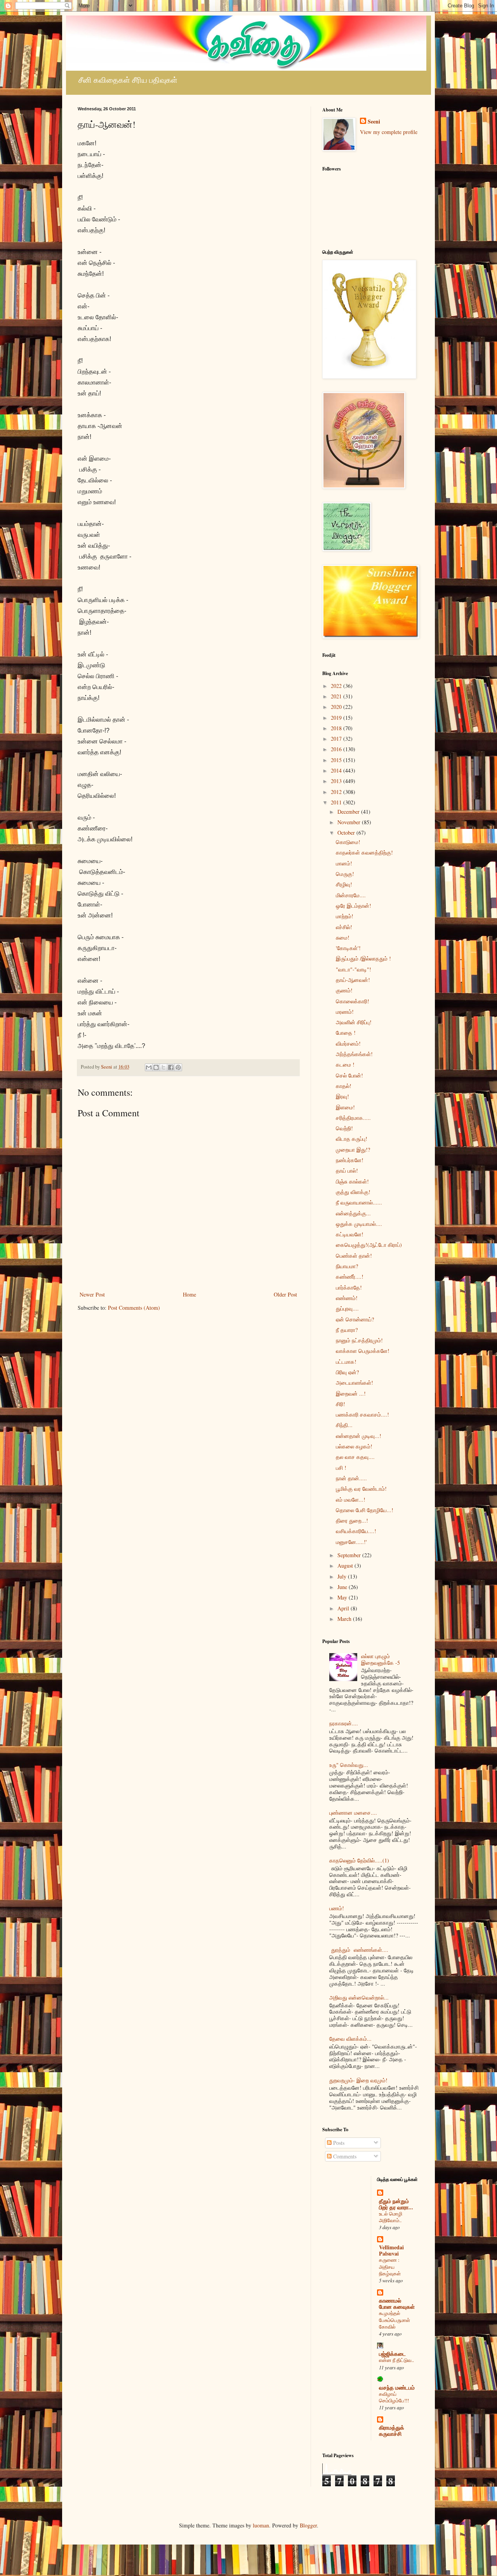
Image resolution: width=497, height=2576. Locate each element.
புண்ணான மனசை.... (353, 1813)
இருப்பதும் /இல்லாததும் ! (363, 958)
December (349, 812)
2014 (337, 770)
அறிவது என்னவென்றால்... (359, 1997)
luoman (261, 2525)
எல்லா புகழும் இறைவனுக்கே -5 (381, 1659)
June (343, 1587)
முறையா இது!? (353, 1150)
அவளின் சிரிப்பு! (354, 1022)
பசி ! (341, 1468)
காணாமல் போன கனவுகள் (397, 2304)
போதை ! (346, 1033)
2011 (337, 802)
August (346, 1566)
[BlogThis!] (156, 1067)
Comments (344, 2156)
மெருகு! (345, 874)
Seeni (374, 122)
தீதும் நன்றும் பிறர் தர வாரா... (396, 2204)
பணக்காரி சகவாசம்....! (362, 1414)
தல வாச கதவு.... (355, 1457)
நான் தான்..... (351, 1478)
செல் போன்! (349, 1075)
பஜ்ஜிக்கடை (392, 2354)
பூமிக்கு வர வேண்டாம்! (361, 1489)
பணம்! (337, 1908)
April (344, 1608)
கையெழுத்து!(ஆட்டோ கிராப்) (369, 1245)
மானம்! (344, 863)
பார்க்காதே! (349, 1287)
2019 (337, 718)
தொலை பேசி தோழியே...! (365, 1510)
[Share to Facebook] (171, 1067)
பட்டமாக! (346, 1362)
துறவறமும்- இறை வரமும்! (358, 2080)
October (347, 833)
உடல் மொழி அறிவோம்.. (391, 2217)
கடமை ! (345, 1064)
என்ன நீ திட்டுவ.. (396, 2360)
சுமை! (343, 937)
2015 (337, 760)
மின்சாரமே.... (351, 895)
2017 (337, 739)
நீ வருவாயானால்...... (359, 1202)
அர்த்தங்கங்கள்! (354, 1054)
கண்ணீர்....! (350, 1277)
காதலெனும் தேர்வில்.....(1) (359, 1860)
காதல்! (344, 1086)
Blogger (308, 2525)
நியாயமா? (347, 1266)
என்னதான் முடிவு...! (359, 1436)
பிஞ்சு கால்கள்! (352, 1181)
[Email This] (149, 1067)
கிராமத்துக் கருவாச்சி (392, 2431)
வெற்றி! (344, 1128)
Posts (338, 2143)
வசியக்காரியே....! (356, 1531)
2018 (337, 728)
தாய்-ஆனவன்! (353, 980)
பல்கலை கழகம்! (354, 1446)
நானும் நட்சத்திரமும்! (359, 1340)
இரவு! (342, 1096)
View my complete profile (389, 132)
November (350, 822)
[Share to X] (163, 1067)
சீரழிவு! (344, 884)
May (343, 1597)
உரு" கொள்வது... (349, 1765)
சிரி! (341, 1404)
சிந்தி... (344, 1425)
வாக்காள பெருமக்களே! (363, 1351)
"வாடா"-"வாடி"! (354, 969)
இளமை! (345, 1107)
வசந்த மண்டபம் (397, 2387)
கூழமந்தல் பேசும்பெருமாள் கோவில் (394, 2320)
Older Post (285, 1294)
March (345, 1619)
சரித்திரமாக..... (353, 1118)
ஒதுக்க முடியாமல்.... (359, 1224)
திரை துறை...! (352, 1520)
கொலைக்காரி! (353, 1001)
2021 (337, 696)
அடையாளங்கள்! (355, 1383)
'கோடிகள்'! (348, 948)
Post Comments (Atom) (134, 1308)
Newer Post (92, 1294)
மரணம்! (345, 1012)
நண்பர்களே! (350, 1160)
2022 (337, 686)
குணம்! (344, 990)
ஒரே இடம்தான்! (354, 906)
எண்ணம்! (347, 1298)
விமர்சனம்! (348, 1043)
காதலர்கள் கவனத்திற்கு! (364, 852)
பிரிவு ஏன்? (347, 1372)
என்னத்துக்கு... (353, 1213)
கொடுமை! (348, 842)
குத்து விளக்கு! (353, 1192)
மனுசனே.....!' (351, 1542)
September (350, 1555)
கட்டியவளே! (350, 1234)
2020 (337, 707)
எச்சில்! (344, 927)
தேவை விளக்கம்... (350, 2039)
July (343, 1576)
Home (189, 1294)
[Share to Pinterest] (178, 1067)
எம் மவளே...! (351, 1499)
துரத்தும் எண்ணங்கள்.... (359, 1950)
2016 (337, 749)
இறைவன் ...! (351, 1393)
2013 (337, 781)
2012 (337, 792)
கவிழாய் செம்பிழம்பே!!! (394, 2397)
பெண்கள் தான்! (354, 1256)
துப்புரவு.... (347, 1308)
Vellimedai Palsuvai (391, 2250)
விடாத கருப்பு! (352, 1139)
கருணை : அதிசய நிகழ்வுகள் (390, 2267)
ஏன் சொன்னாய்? (355, 1319)
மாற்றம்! (345, 916)
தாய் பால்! (347, 1171)
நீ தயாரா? (347, 1330)
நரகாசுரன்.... (344, 1723)
